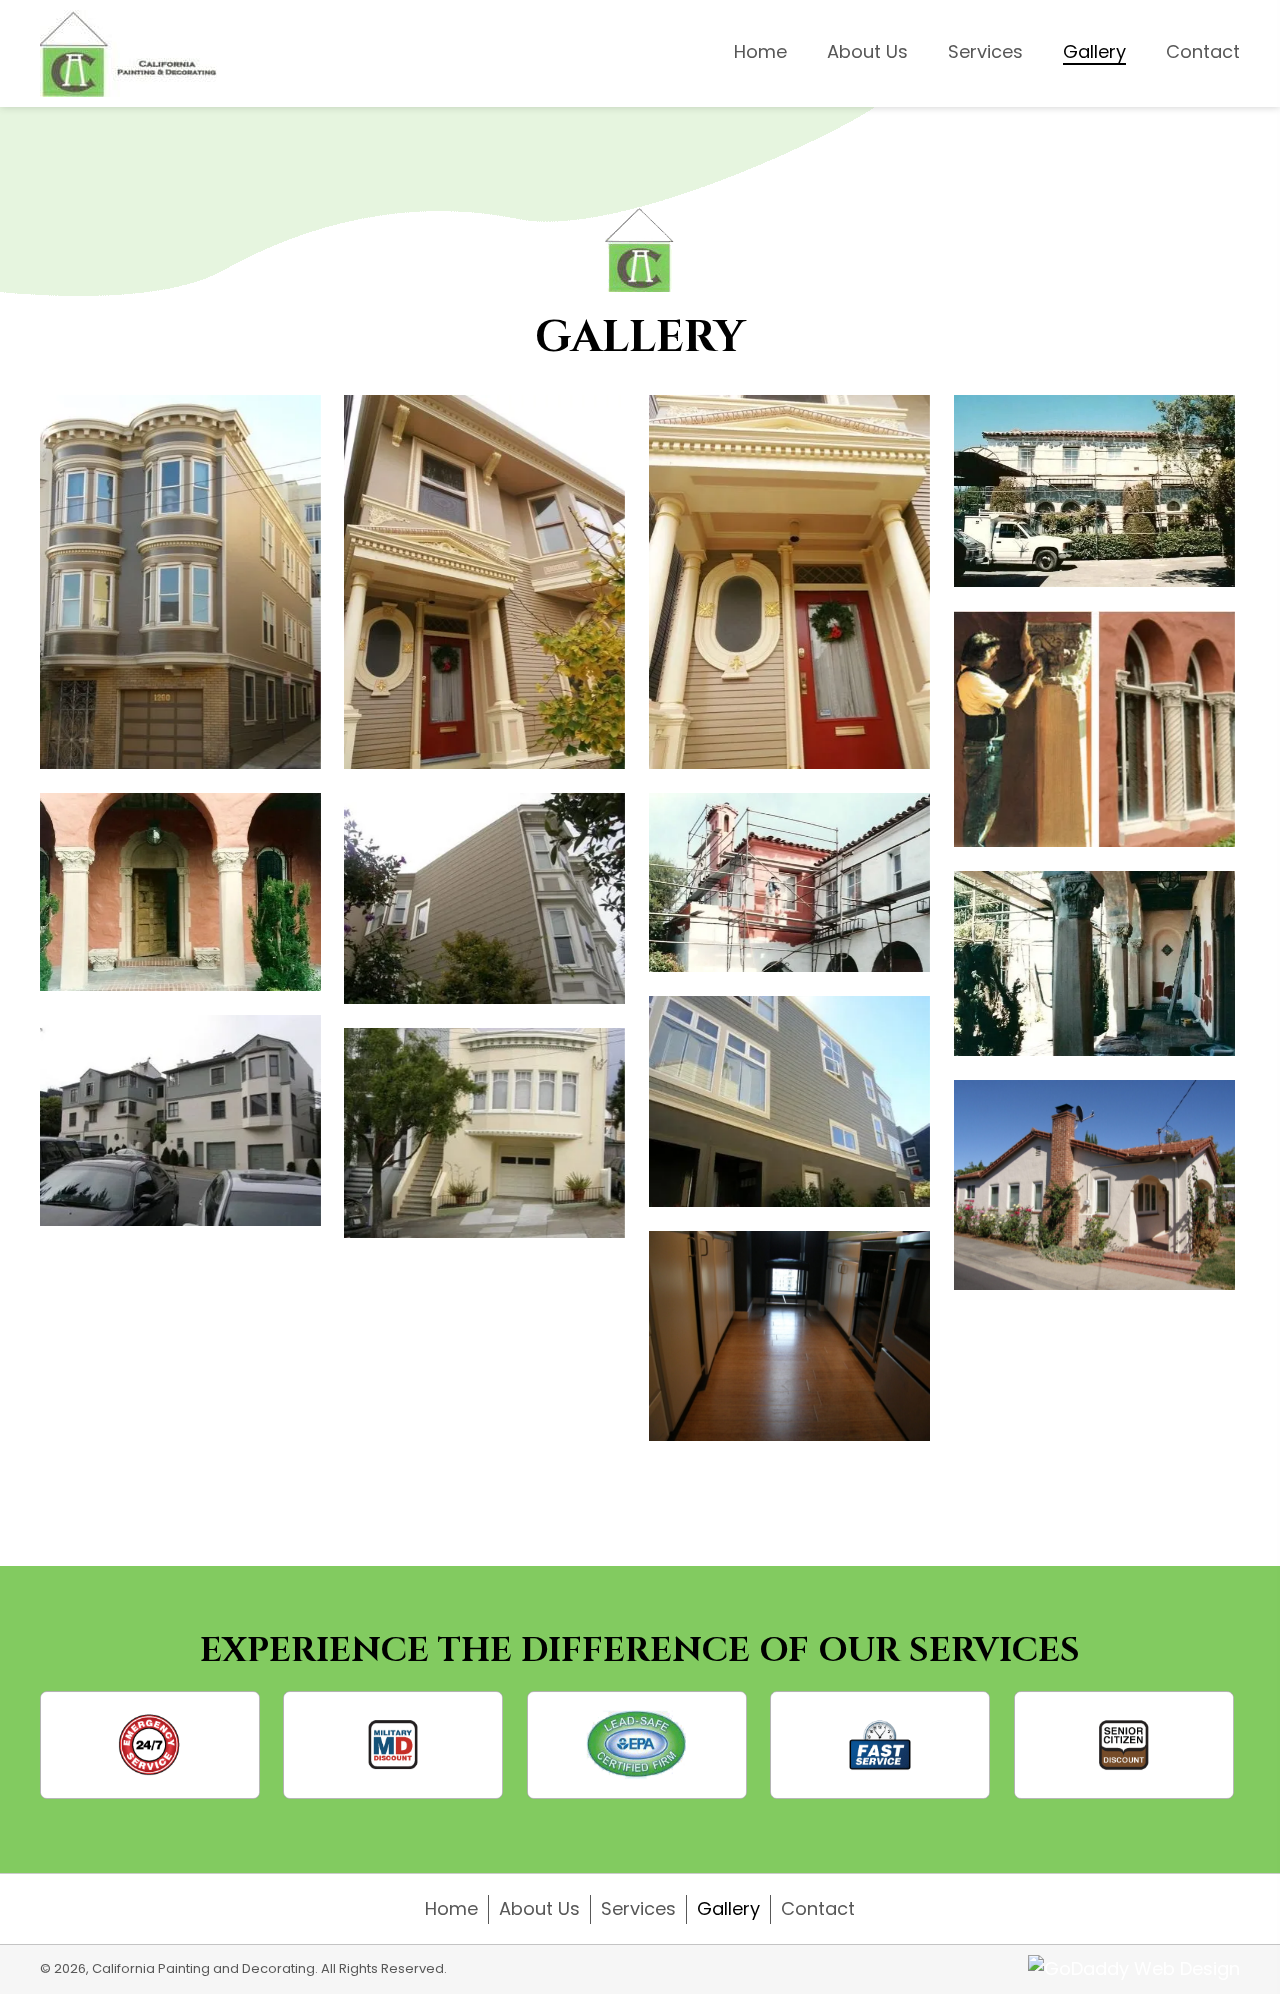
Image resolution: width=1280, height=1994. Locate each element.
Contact (818, 1908)
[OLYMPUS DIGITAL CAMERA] (1094, 1185)
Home (451, 1908)
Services (638, 1908)
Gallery (728, 1908)
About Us (539, 1908)
